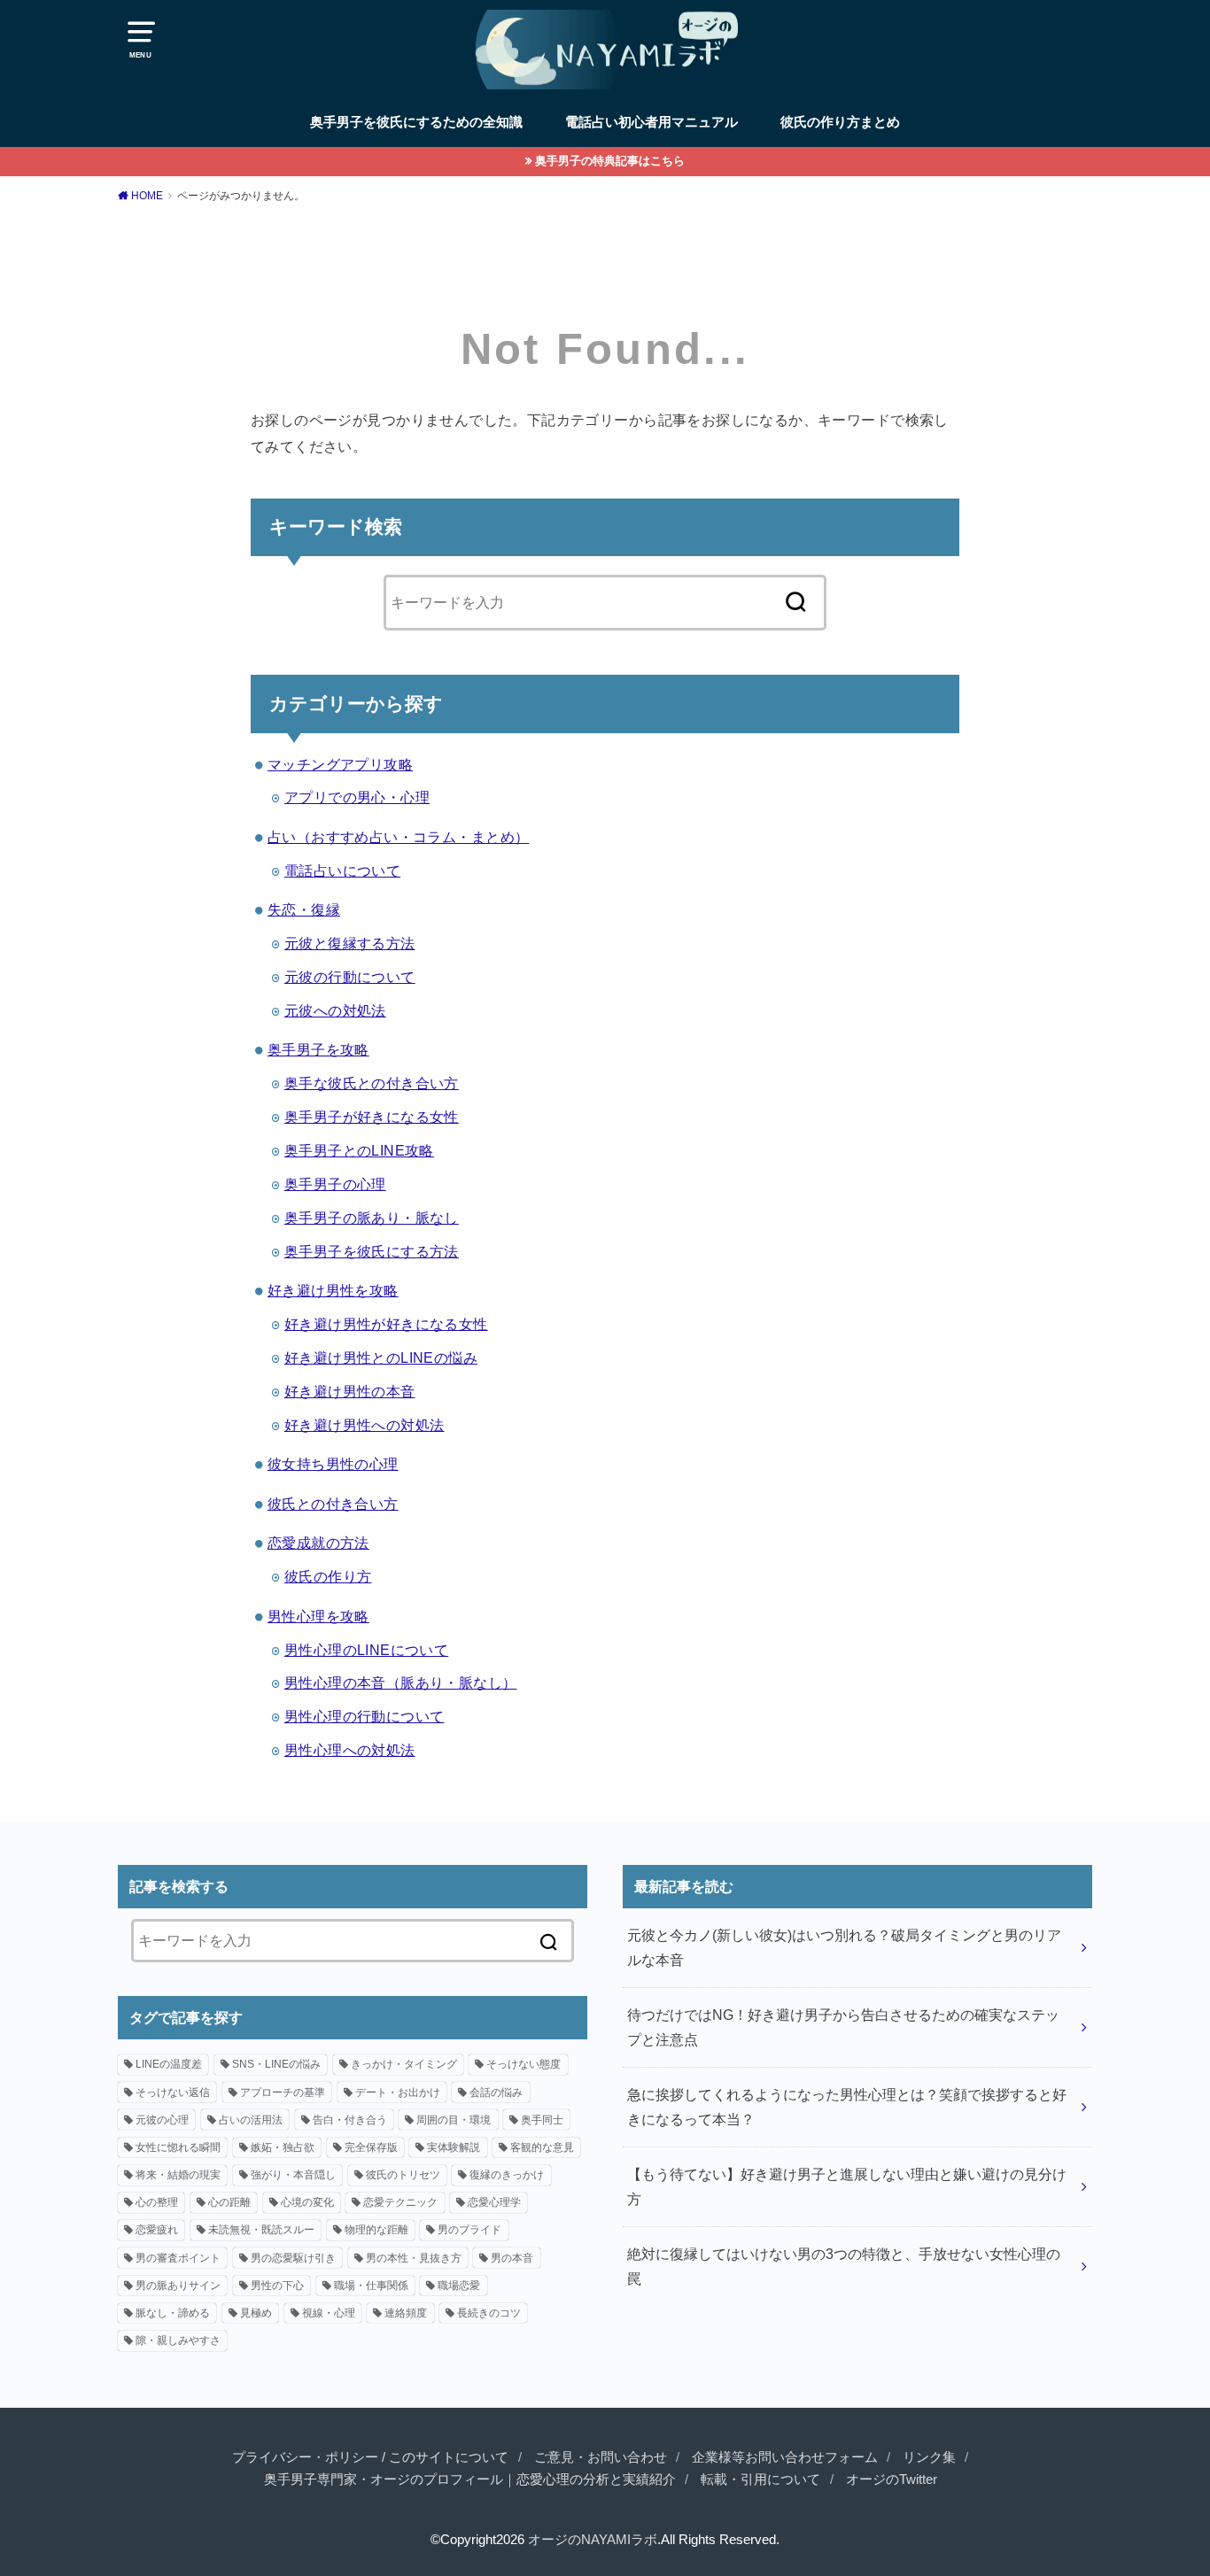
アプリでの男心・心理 (357, 797)
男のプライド (469, 2230)
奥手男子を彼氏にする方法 (372, 1251)
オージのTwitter (892, 2479)
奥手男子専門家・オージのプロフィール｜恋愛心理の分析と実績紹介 (470, 2479)
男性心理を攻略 (318, 1616)
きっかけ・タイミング (404, 2064)
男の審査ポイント (178, 2258)
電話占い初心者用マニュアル (652, 122)
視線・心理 (329, 2313)
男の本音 (512, 2258)
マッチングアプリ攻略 (340, 764)
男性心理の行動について (365, 1716)
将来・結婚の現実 (178, 2175)
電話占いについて (342, 870)
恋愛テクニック (400, 2202)
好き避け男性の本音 (350, 1391)
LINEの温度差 (169, 2064)
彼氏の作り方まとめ (840, 122)
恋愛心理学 (494, 2202)
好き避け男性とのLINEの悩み (381, 1358)
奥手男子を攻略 (318, 1049)
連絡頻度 (406, 2313)
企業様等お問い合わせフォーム (785, 2457)
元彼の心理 (162, 2120)
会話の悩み (496, 2093)
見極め (256, 2313)
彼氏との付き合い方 (333, 1504)
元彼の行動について (350, 977)
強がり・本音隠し (293, 2175)
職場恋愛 (459, 2286)
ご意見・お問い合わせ (601, 2457)
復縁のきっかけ (507, 2175)
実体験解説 (454, 2147)
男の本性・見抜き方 (414, 2258)
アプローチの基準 (283, 2093)
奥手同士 (542, 2120)
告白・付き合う (350, 2120)
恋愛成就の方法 (318, 1543)
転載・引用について (760, 2479)
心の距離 (229, 2202)
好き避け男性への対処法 (365, 1425)
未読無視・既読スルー (261, 2230)
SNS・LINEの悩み (276, 2064)
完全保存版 (371, 2147)
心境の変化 (307, 2202)
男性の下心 (277, 2286)
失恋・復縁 (304, 909)
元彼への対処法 (335, 1010)
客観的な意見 (542, 2147)
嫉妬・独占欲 (283, 2147)
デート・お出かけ (398, 2093)
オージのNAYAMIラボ (593, 2540)
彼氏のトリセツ (403, 2175)
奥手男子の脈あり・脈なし (372, 1218)
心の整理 (157, 2202)
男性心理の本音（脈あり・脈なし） (401, 1683)
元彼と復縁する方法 (350, 943)
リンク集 (929, 2457)
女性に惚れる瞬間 (178, 2147)
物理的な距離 (376, 2230)
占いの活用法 (251, 2120)
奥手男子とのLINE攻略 (359, 1150)
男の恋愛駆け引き (293, 2258)
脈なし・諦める (173, 2313)
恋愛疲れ (157, 2230)
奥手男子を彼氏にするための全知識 (416, 122)
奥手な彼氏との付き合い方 (372, 1083)
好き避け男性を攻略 (333, 1290)
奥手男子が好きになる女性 (372, 1117)
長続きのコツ (489, 2313)
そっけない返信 (173, 2093)
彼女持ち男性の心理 (333, 1464)
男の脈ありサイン (178, 2286)
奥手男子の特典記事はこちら (610, 161)
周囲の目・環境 (454, 2120)
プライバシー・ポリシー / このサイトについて (370, 2457)
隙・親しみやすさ (178, 2340)
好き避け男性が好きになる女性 (386, 1324)
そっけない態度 (524, 2064)
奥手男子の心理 (335, 1184)
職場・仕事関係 (371, 2286)
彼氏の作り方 (328, 1576)
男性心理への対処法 (350, 1750)
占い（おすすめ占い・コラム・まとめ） (398, 837)
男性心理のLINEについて (366, 1650)
